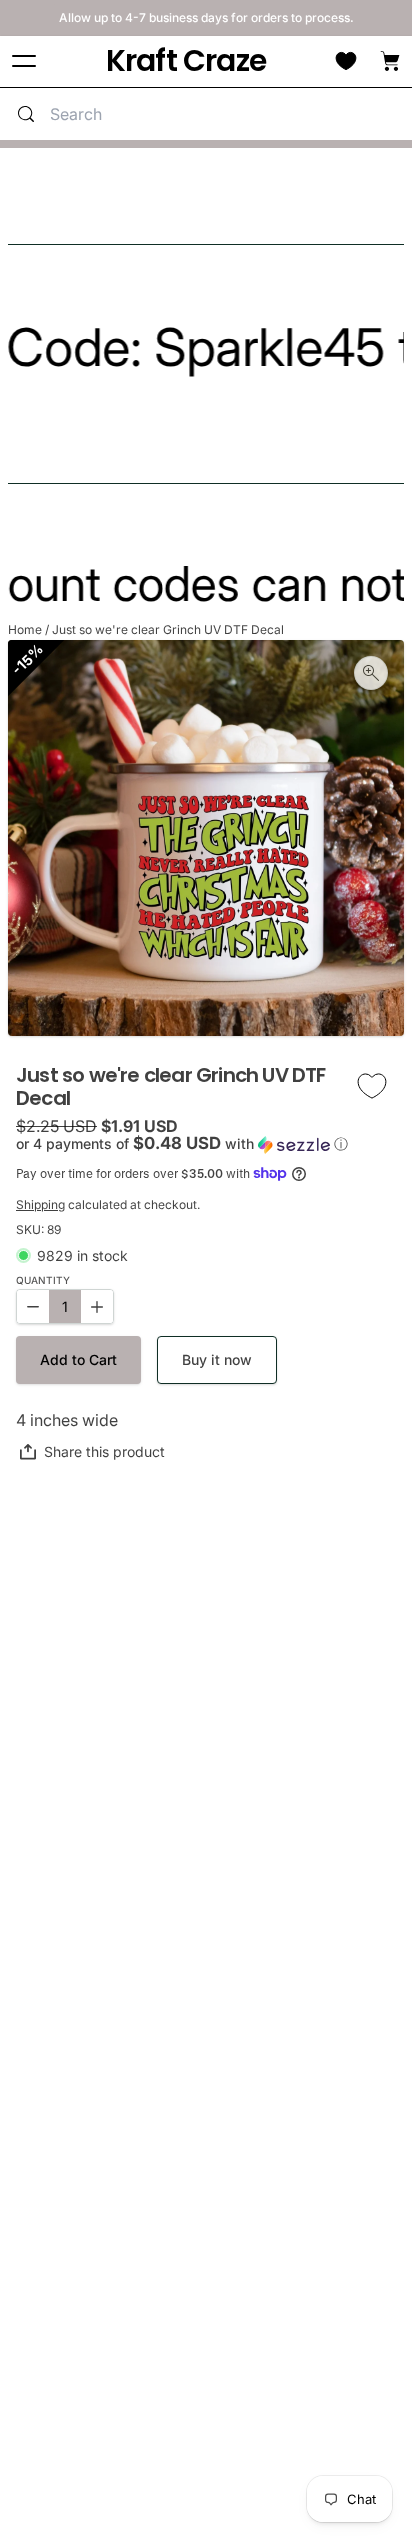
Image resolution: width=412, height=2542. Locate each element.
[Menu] (24, 61)
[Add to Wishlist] (372, 1086)
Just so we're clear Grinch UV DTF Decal (168, 629)
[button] (206, 1144)
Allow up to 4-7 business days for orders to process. (206, 17)
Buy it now (217, 1359)
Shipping (40, 1204)
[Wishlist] (346, 61)
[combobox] (226, 114)
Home (25, 629)
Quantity (43, 1280)
